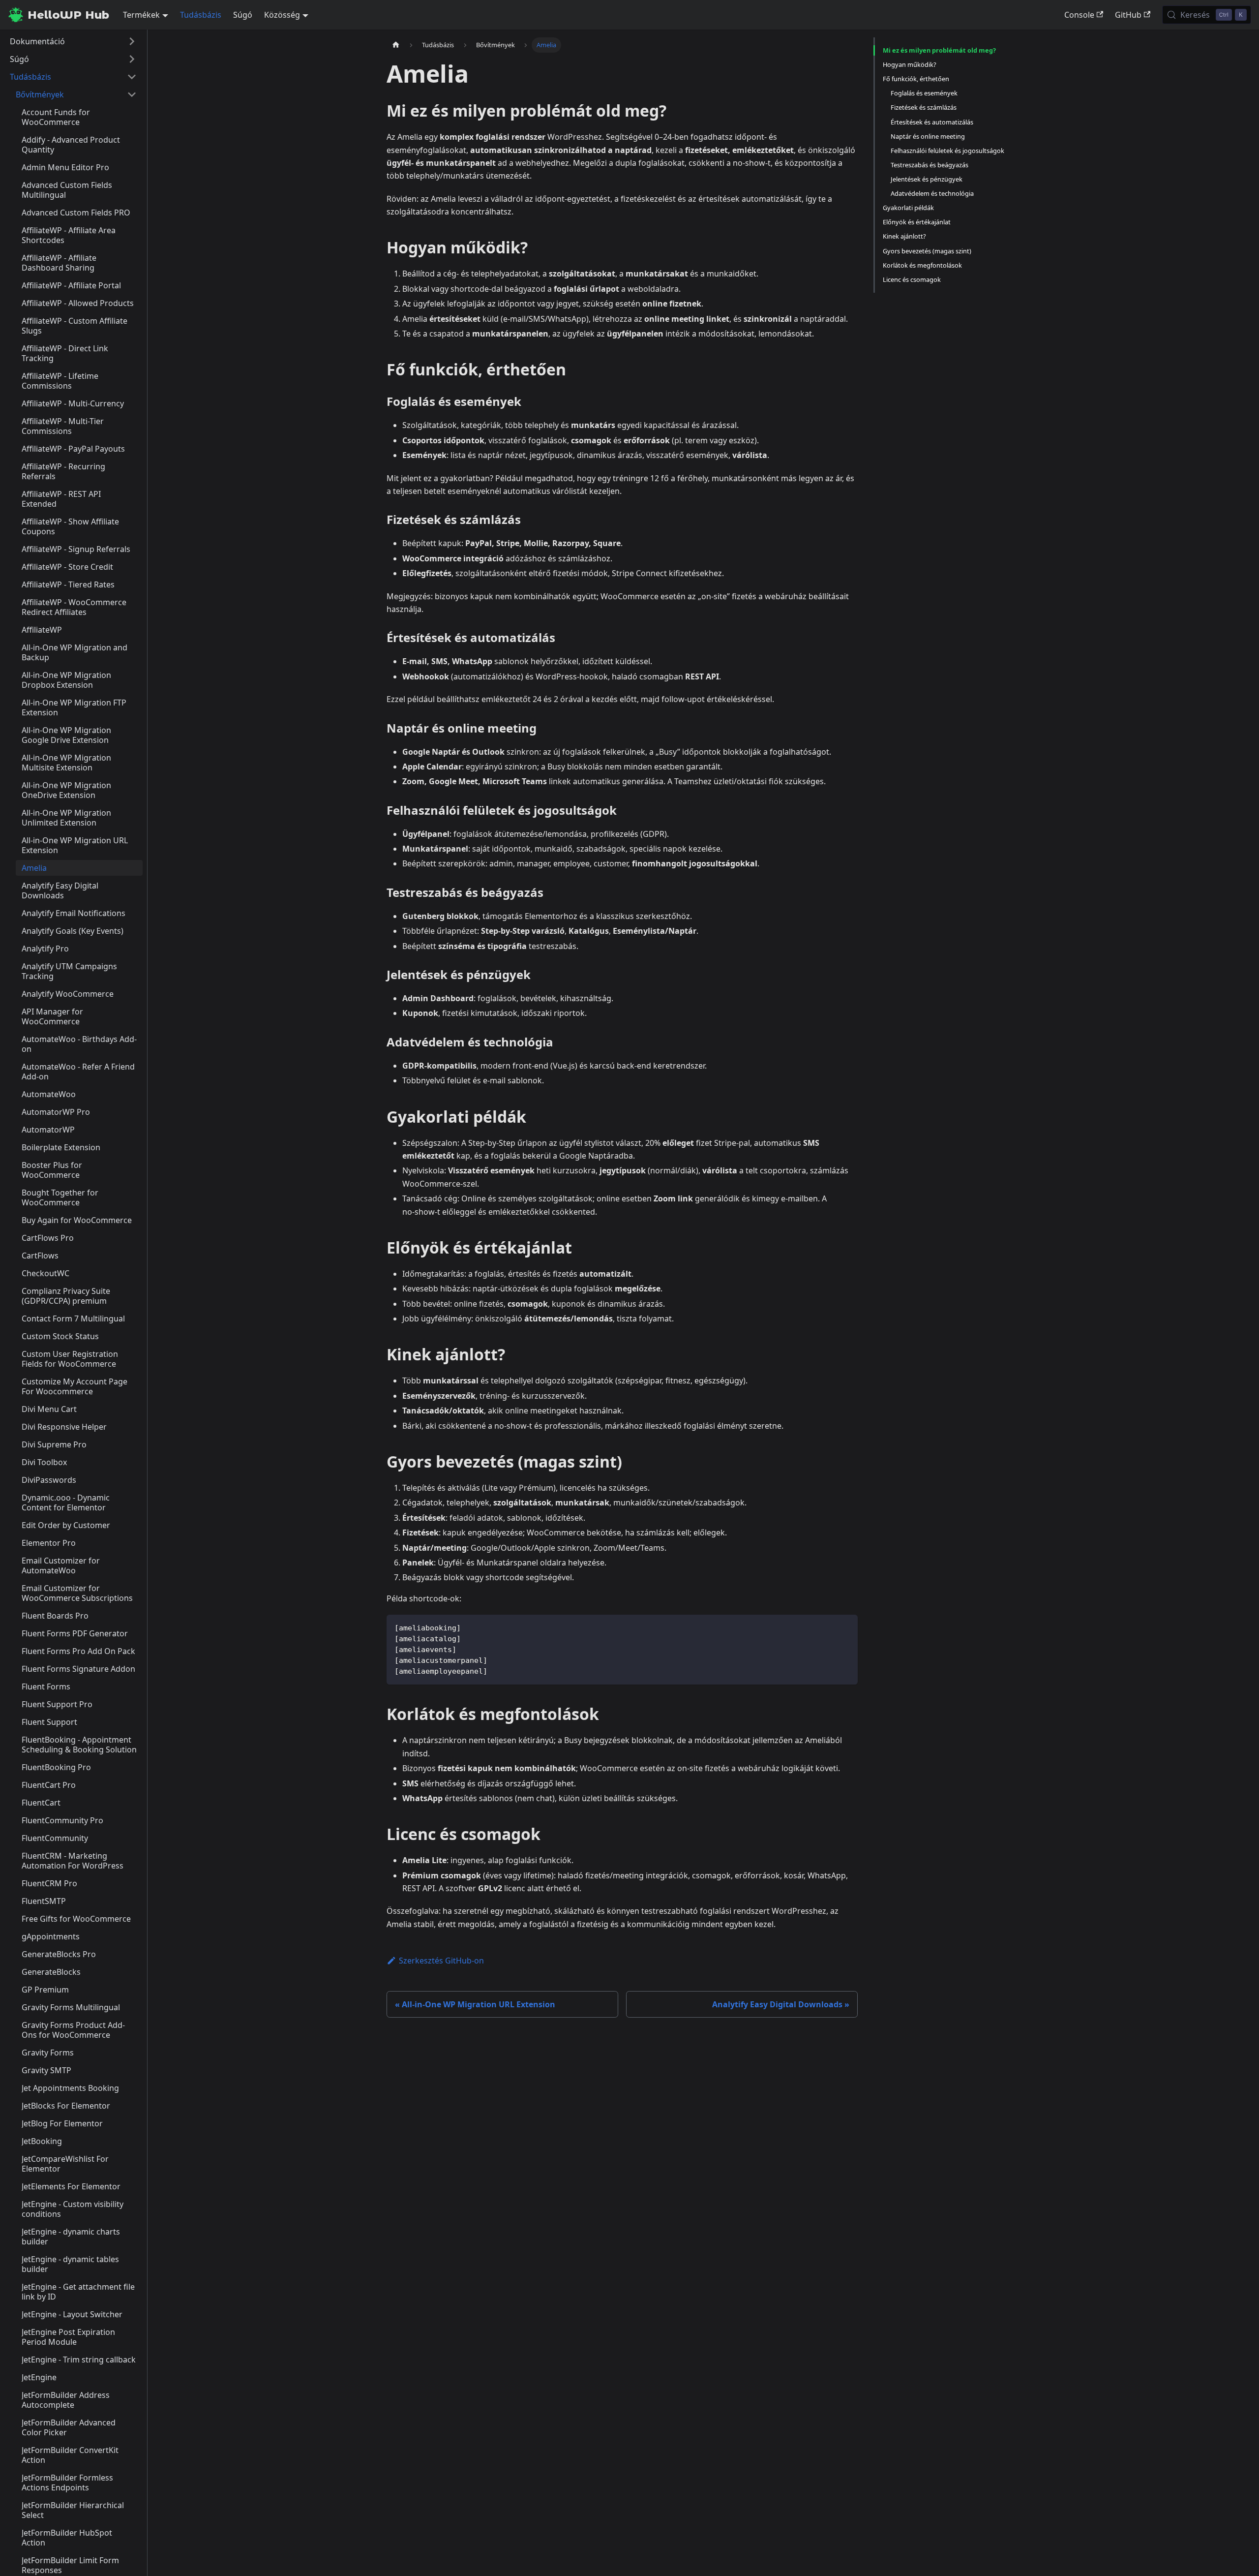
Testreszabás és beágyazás (929, 165)
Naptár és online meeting (928, 136)
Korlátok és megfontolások (922, 265)
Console (1079, 15)
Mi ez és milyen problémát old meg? (939, 50)
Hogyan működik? (910, 64)
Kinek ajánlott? (904, 236)
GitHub (1128, 15)
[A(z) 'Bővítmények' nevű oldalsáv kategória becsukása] (132, 94)
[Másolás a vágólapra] (846, 1627)
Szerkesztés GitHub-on (441, 1961)
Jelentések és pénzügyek (927, 179)
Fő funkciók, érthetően (916, 79)
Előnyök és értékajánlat (917, 222)
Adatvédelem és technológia (932, 193)
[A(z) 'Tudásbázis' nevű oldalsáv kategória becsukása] (132, 77)
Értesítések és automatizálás (932, 122)
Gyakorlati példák (908, 208)
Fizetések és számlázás (924, 107)
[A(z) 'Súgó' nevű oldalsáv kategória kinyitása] (132, 59)
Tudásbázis (201, 15)
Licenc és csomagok (912, 279)
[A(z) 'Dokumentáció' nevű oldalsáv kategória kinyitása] (132, 41)
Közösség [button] (282, 15)
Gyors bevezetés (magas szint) (927, 251)
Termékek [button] (141, 15)
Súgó (243, 15)
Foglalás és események (924, 93)
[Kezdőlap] (396, 45)
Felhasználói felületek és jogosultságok (947, 151)
